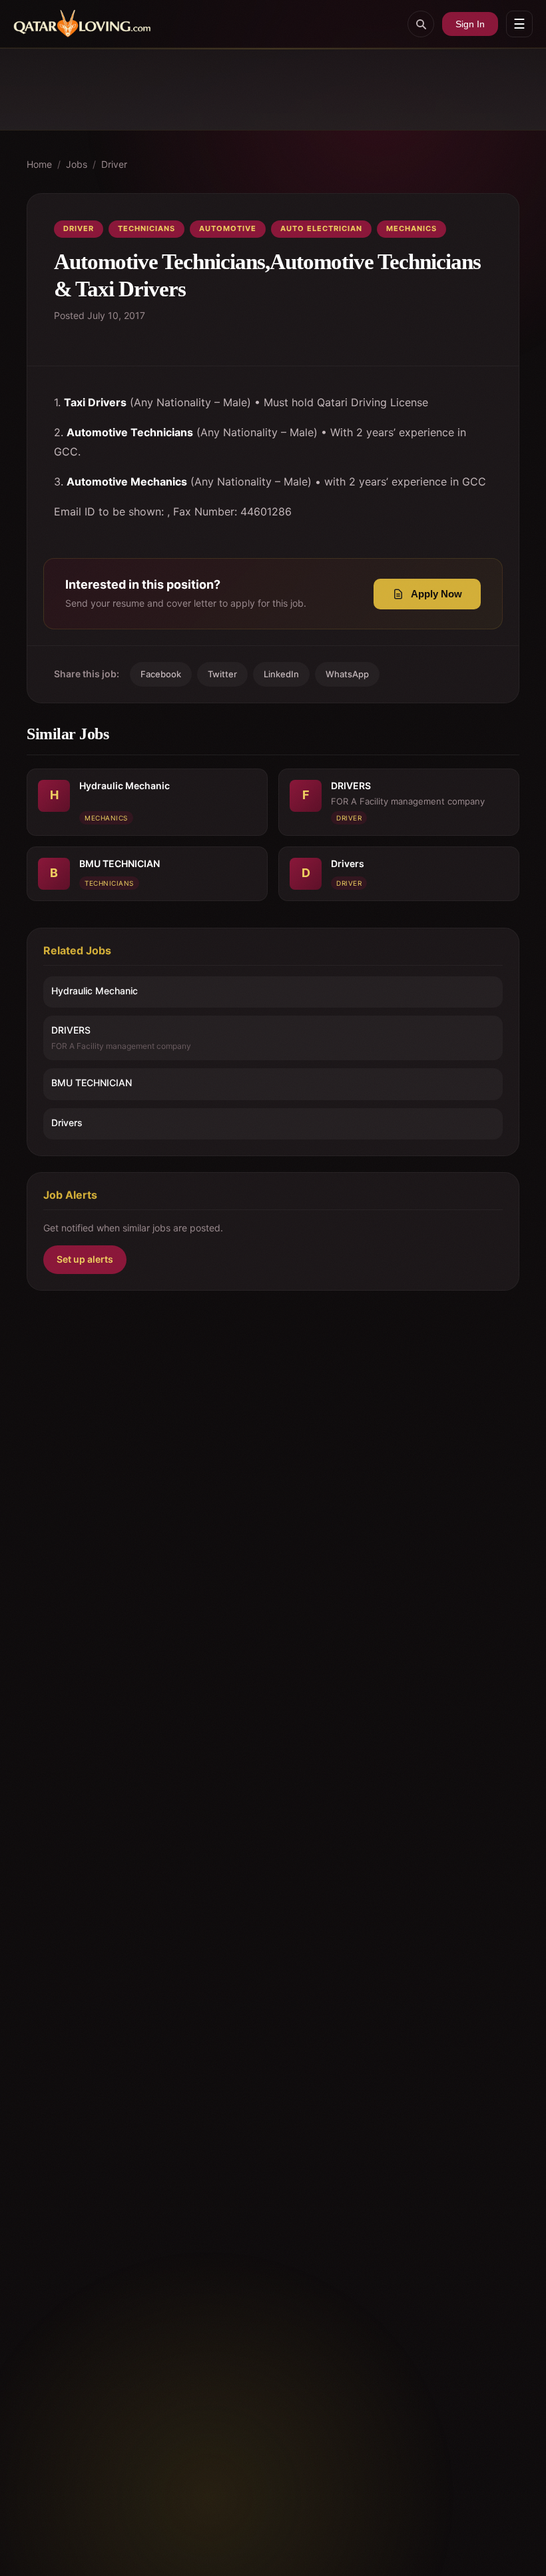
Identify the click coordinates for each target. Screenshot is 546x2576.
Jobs (77, 164)
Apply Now (436, 594)
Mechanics (411, 228)
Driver (114, 164)
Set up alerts (85, 1259)
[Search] (421, 24)
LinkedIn (281, 674)
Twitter (222, 674)
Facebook (161, 674)
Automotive (228, 228)
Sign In (470, 24)
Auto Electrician (321, 228)
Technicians (146, 228)
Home (39, 164)
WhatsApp (347, 674)
